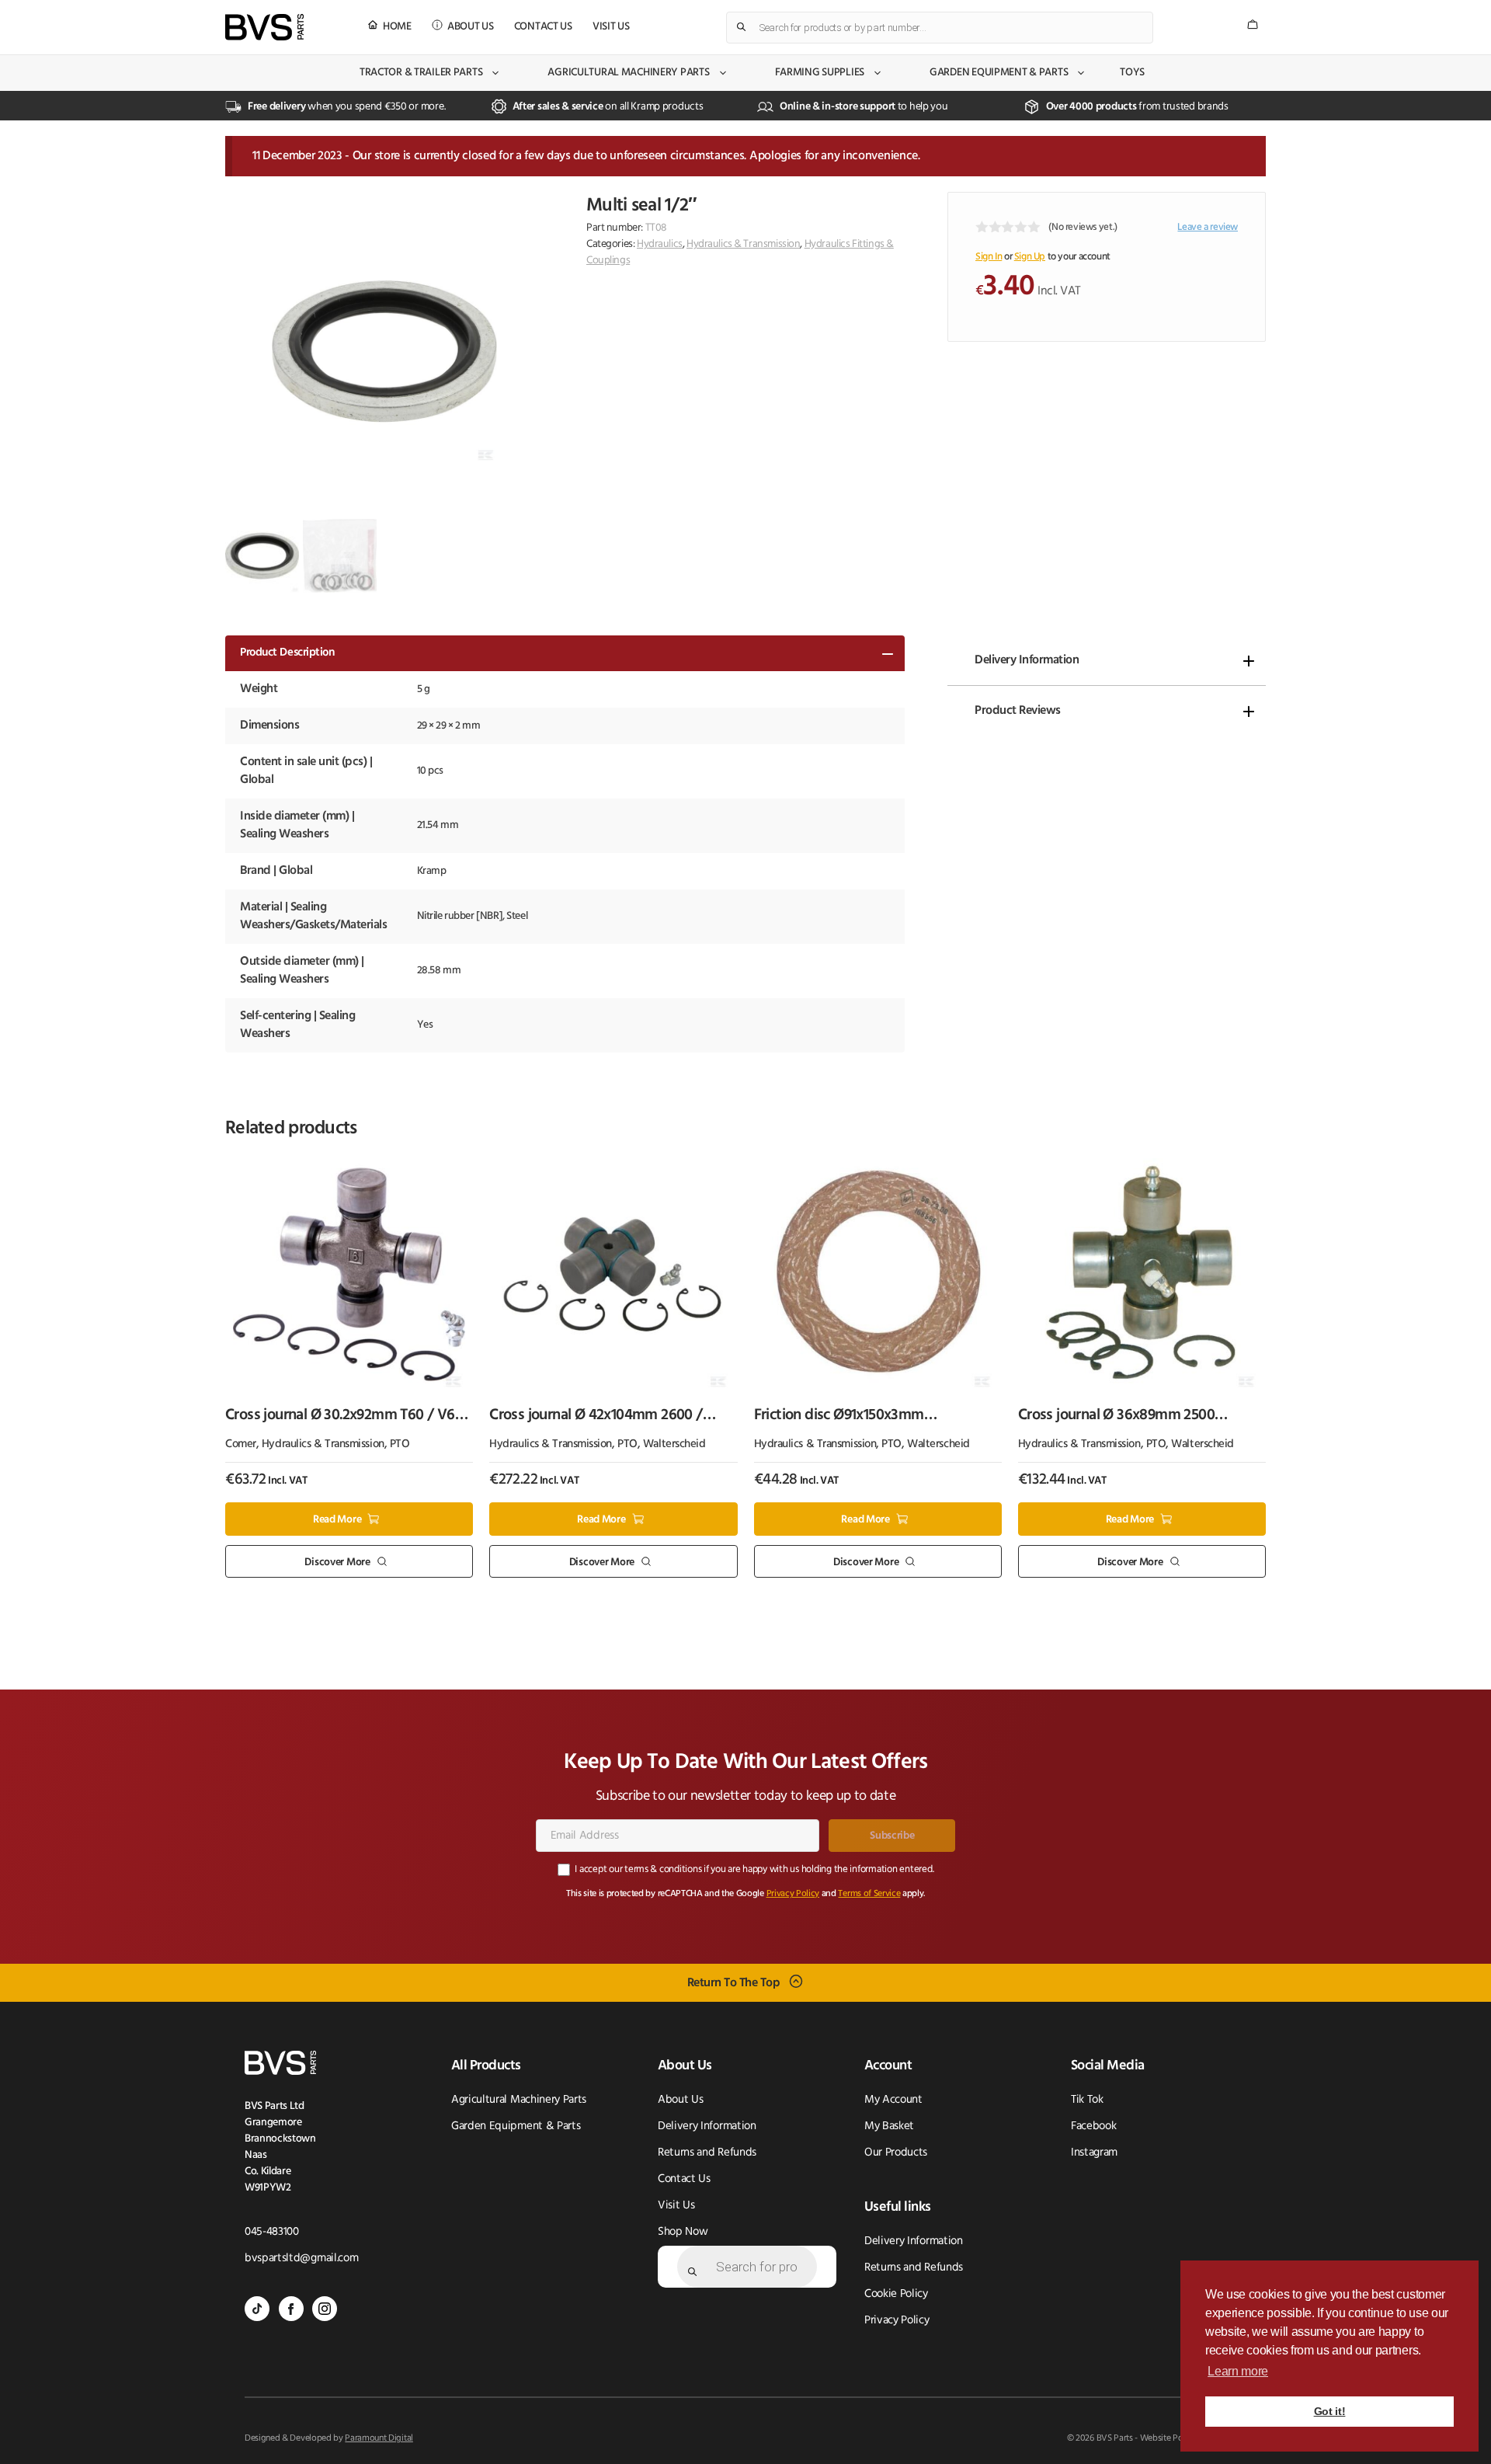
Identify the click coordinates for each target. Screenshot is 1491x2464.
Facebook (1093, 2126)
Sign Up (1030, 257)
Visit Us (611, 27)
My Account (893, 2100)
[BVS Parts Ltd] (264, 27)
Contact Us (543, 27)
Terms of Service (869, 1894)
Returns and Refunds (707, 2153)
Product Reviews (1018, 711)
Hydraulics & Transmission (744, 244)
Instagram (1094, 2153)
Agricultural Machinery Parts (628, 73)
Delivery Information (1027, 660)
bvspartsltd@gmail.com (301, 2259)
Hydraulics (660, 244)
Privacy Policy (793, 1894)
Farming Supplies (820, 73)
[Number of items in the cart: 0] (1253, 24)
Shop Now (683, 2232)
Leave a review (1208, 227)
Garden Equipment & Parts (999, 73)
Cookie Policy (896, 2294)
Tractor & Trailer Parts (421, 73)
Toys (1132, 73)
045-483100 (272, 2232)
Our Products (896, 2153)
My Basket (889, 2126)
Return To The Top (734, 1983)
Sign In (989, 257)
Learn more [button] (1238, 2371)
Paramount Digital (379, 2438)
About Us (471, 27)
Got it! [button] (1330, 2411)
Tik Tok (1087, 2100)
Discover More (337, 1562)
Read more (337, 1520)
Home (397, 27)
